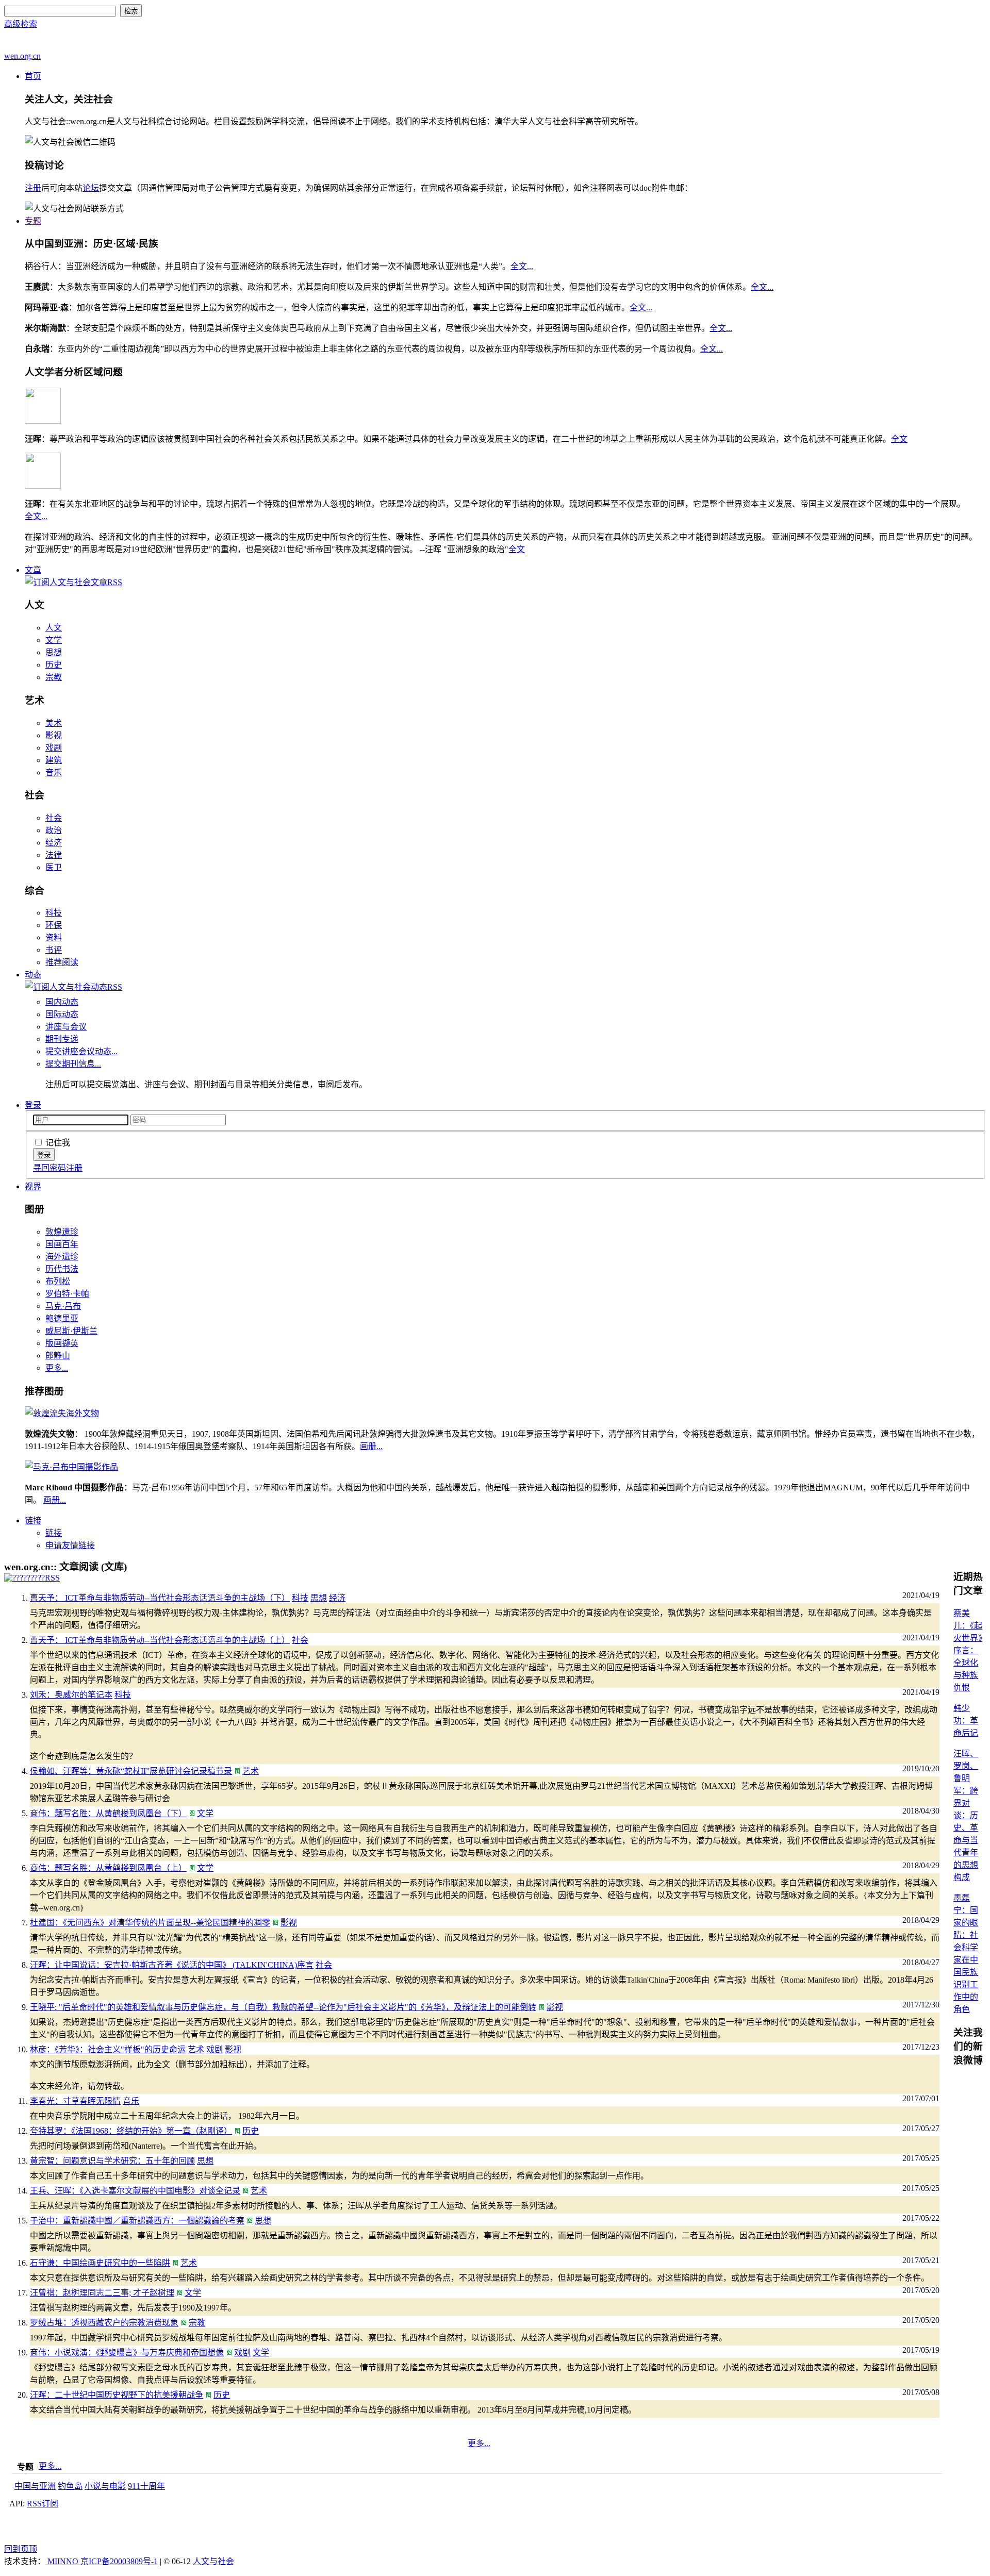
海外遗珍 (62, 1257)
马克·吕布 (63, 1306)
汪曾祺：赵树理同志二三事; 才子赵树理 (102, 2293)
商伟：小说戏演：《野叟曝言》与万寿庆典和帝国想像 (127, 2353)
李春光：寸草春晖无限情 (75, 2101)
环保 (54, 925)
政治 (54, 830)
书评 (54, 950)
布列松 (58, 1281)
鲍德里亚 (62, 1318)
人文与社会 (213, 2561)
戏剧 (54, 748)
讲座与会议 (66, 1027)
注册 (33, 188)
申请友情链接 (70, 1545)
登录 (33, 1105)
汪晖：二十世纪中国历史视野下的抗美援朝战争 (117, 2395)
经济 (54, 843)
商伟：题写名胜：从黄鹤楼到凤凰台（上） (108, 1868)
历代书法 (62, 1269)
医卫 (54, 867)
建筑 (54, 760)
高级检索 (21, 24)
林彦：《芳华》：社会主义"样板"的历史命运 (108, 2049)
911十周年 (146, 2486)
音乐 (54, 772)
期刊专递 (62, 1039)
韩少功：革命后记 (966, 1721)
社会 (54, 818)
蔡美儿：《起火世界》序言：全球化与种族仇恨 (968, 1650)
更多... (57, 1368)
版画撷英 (62, 1343)
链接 (33, 1520)
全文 (899, 439)
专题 (33, 221)
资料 (54, 937)
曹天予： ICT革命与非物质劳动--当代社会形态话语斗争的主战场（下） (160, 1598)
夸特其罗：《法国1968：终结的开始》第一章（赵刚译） (131, 2131)
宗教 (54, 677)
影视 (54, 735)
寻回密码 (49, 1168)
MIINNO (63, 2561)
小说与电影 (105, 2486)
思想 (54, 652)
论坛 (91, 188)
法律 (54, 855)
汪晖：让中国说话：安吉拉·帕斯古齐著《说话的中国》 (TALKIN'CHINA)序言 (172, 1965)
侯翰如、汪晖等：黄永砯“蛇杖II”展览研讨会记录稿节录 (131, 1771)
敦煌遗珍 (62, 1232)
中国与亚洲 (35, 2486)
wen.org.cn (22, 56)
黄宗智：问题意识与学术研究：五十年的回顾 (112, 2161)
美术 (54, 723)
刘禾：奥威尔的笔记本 (71, 1695)
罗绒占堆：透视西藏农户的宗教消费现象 (104, 2323)
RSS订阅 (43, 2504)
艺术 (251, 1771)
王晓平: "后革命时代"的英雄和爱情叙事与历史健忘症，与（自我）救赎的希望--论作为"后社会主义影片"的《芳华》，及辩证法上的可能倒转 (283, 2007)
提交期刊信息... (73, 1064)
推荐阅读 (62, 962)
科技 (54, 913)
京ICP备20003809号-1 (119, 2561)
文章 (33, 570)
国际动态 (62, 1014)
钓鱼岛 (70, 2486)
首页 (33, 76)
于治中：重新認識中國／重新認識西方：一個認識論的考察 (137, 2221)
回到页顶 (21, 2549)
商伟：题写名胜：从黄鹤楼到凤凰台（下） (108, 1813)
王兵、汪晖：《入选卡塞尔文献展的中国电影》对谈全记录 (135, 2191)
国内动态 (62, 1002)
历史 (54, 665)
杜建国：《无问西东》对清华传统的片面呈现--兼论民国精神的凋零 (150, 1923)
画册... (371, 1446)
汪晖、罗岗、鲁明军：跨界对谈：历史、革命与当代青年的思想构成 (966, 1815)
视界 (33, 1186)
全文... (522, 266)
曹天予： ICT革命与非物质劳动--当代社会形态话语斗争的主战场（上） (160, 1640)
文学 (54, 640)
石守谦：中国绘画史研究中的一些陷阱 (100, 2263)
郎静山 (58, 1356)
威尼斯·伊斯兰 (71, 1331)
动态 (33, 975)
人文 (54, 628)
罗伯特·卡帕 (67, 1294)
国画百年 (62, 1244)
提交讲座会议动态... (81, 1051)
